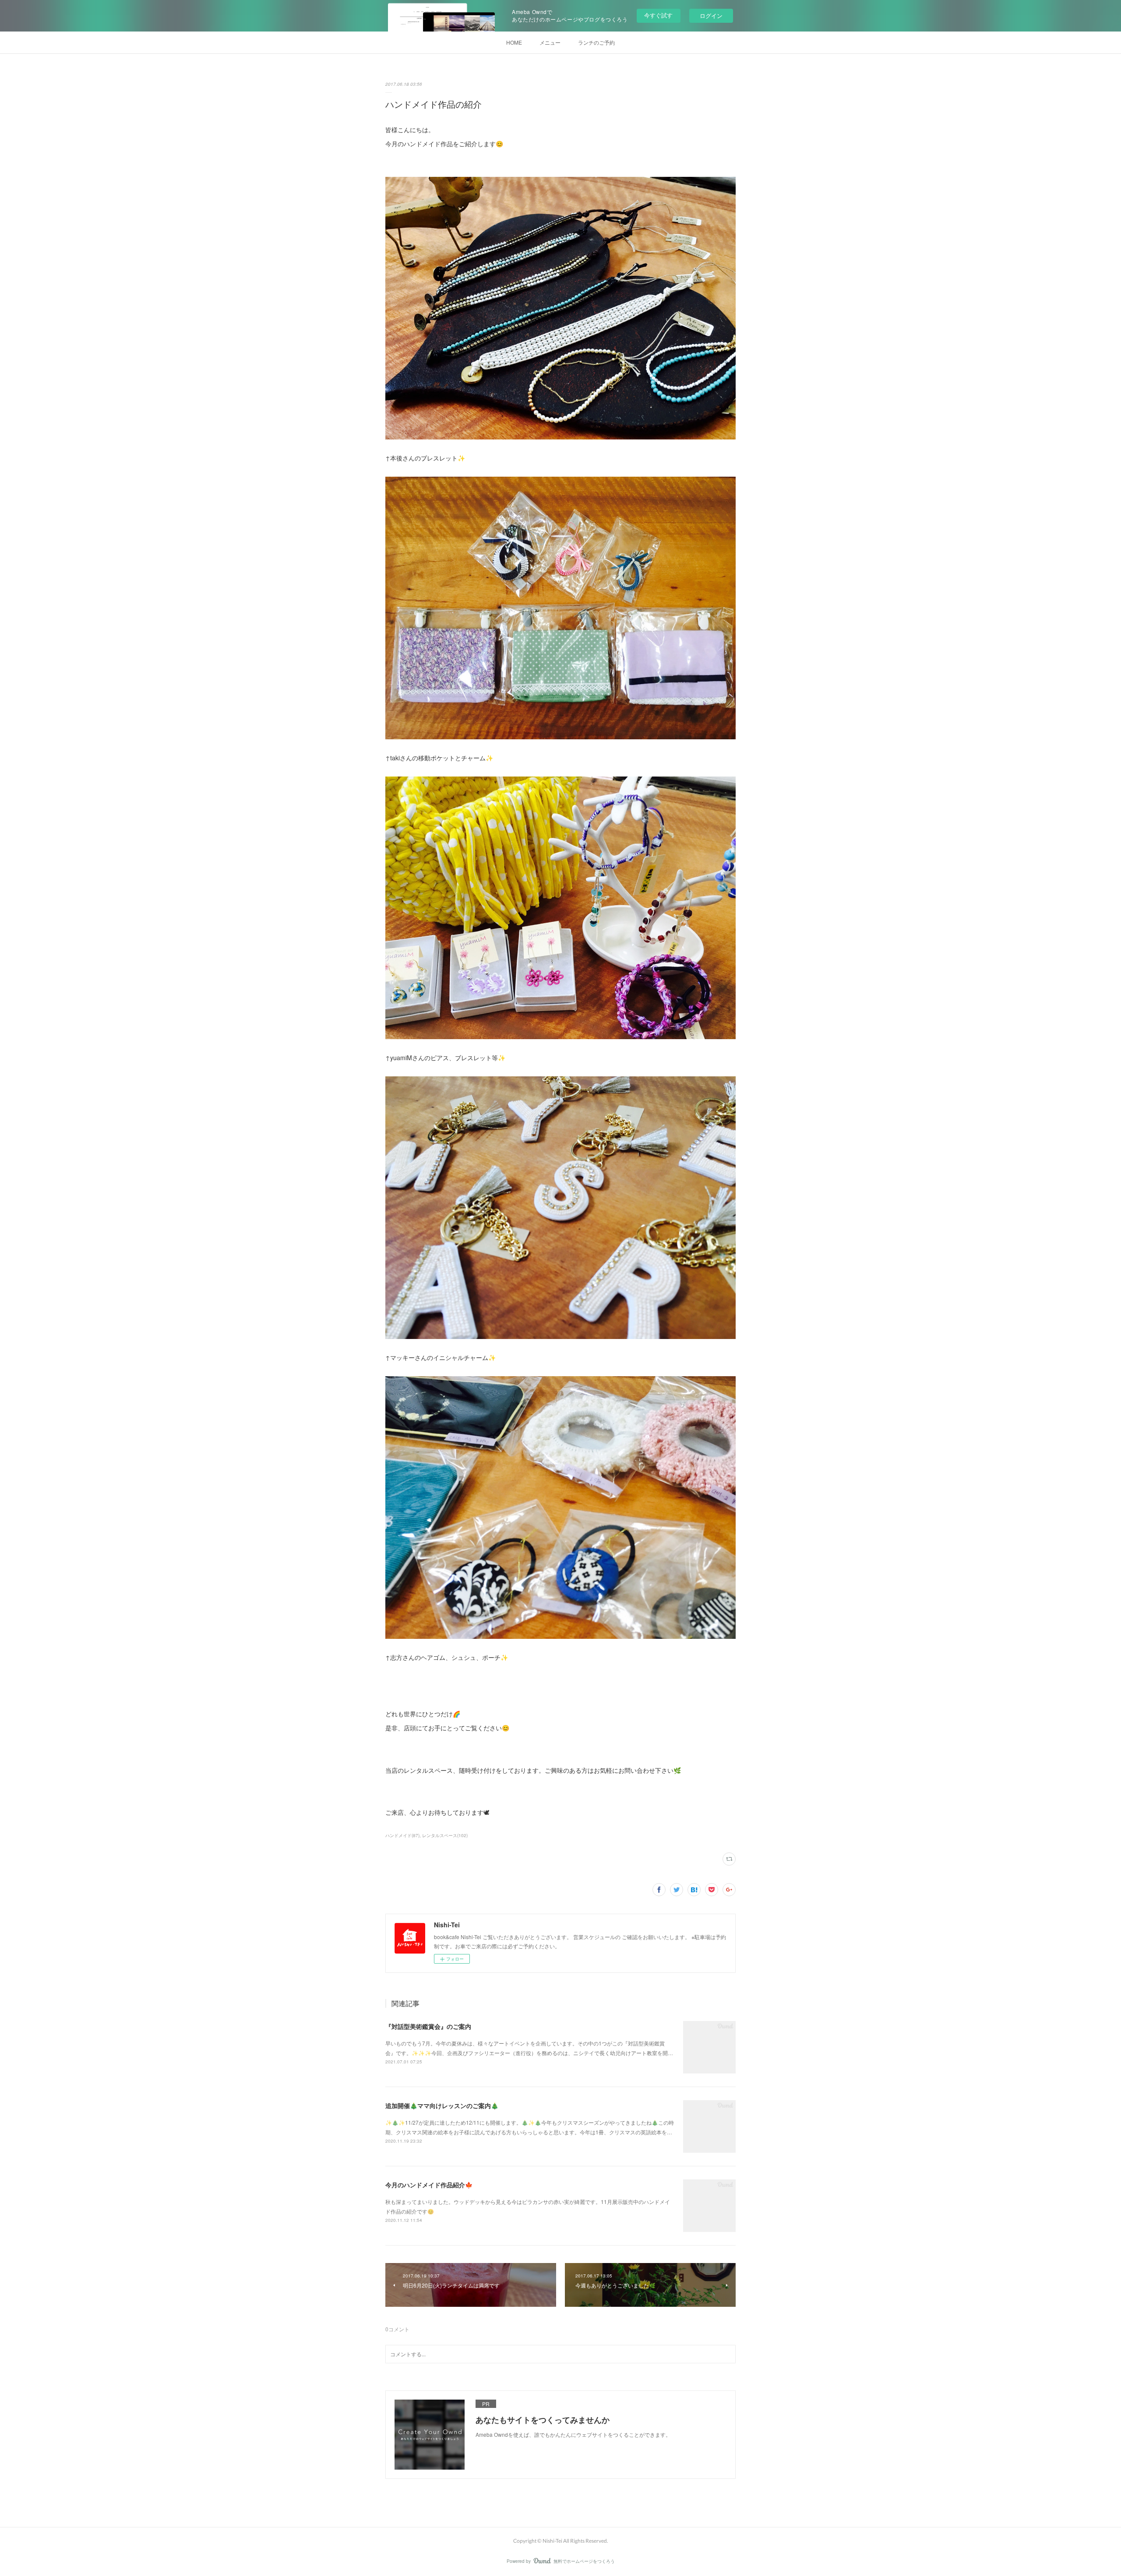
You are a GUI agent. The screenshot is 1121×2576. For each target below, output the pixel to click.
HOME (514, 42)
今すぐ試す (658, 15)
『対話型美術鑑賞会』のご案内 (428, 2026)
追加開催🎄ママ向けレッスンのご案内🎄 (442, 2105)
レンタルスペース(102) (445, 1835)
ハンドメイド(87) (402, 1835)
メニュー (550, 42)
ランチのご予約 (596, 42)
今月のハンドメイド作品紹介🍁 (429, 2185)
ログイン (711, 16)
